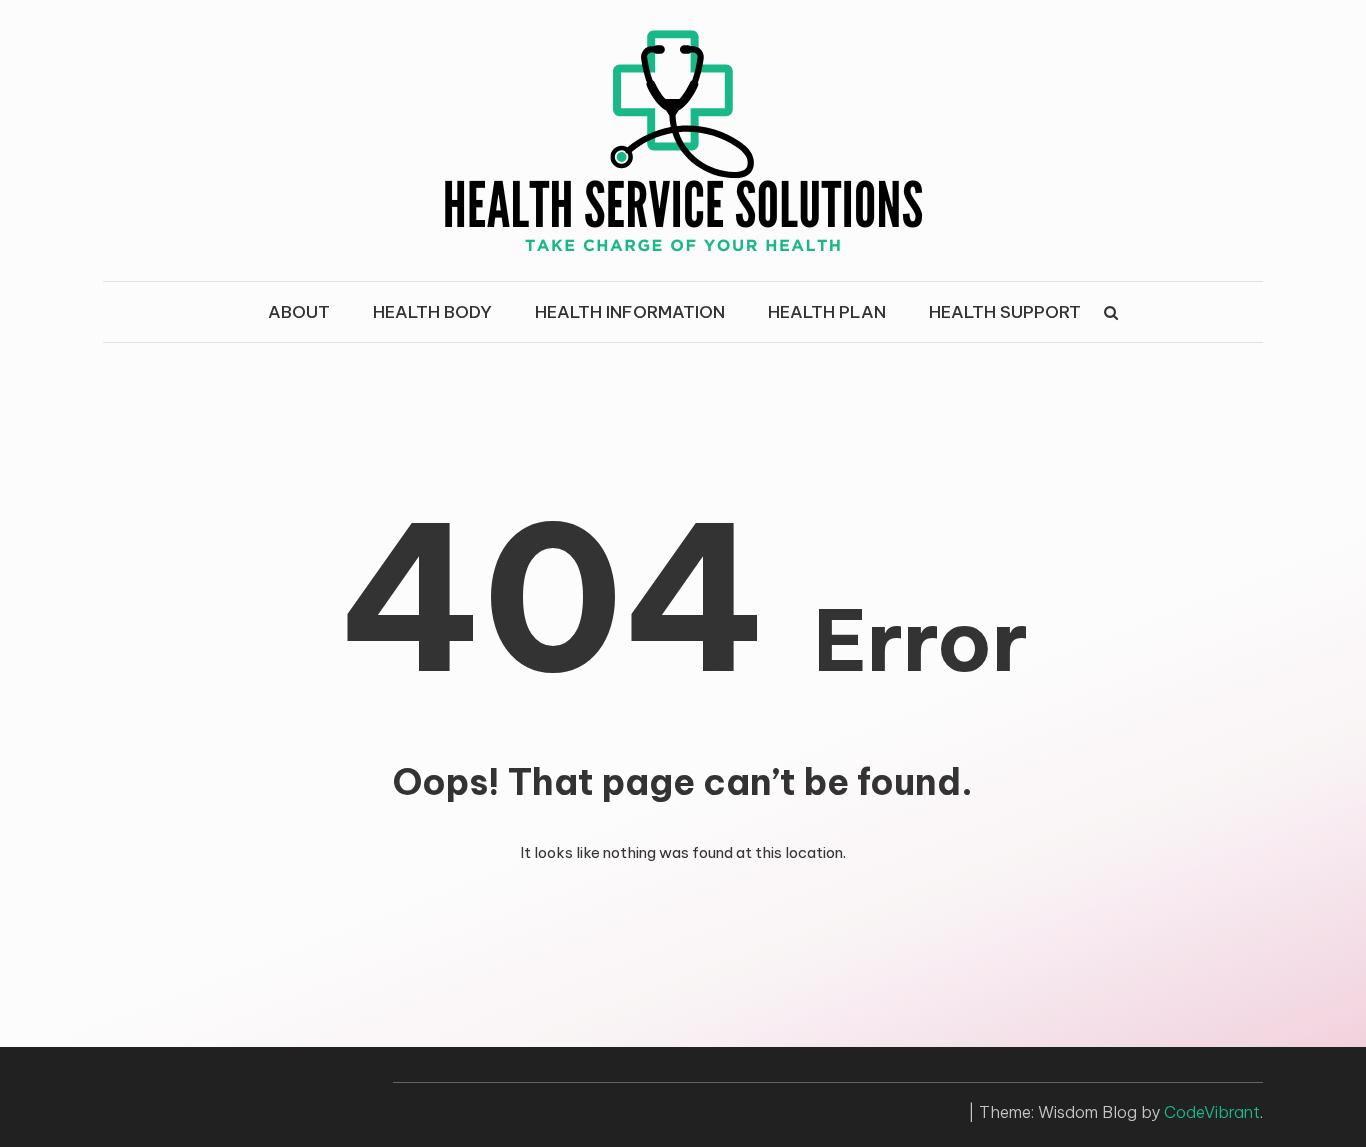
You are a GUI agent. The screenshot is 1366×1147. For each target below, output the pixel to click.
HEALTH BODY (432, 312)
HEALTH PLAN (827, 312)
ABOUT (299, 312)
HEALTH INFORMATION (630, 312)
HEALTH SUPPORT (1005, 312)
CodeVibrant (1212, 1112)
